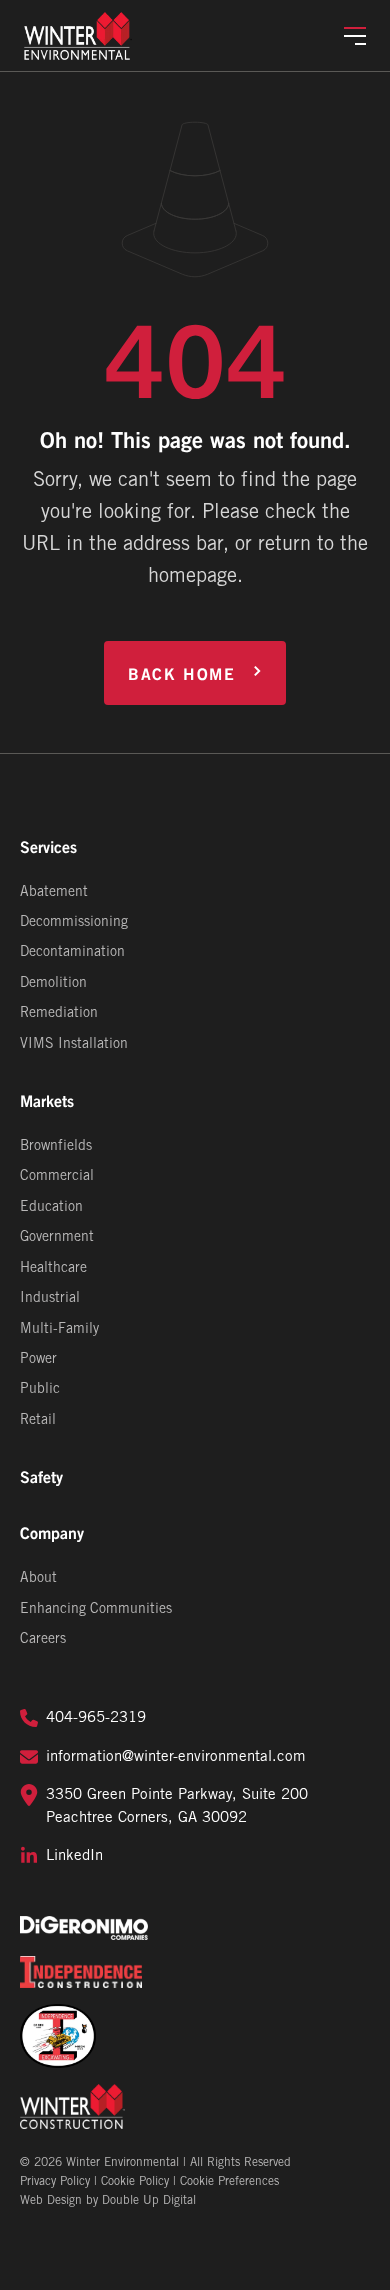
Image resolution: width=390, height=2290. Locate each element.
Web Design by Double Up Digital (108, 2200)
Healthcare (53, 1268)
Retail (38, 1420)
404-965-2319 (96, 1718)
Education (51, 1207)
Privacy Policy (55, 2181)
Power (38, 1359)
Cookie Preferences (229, 2181)
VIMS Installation (74, 1044)
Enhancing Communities (96, 1609)
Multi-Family (59, 1329)
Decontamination (72, 952)
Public (40, 1389)
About (38, 1578)
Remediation (59, 1013)
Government (57, 1237)
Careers (43, 1639)
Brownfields (56, 1146)
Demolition (53, 983)
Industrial (50, 1298)
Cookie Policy (135, 2181)
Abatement (54, 892)
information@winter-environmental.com (176, 1757)
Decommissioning (74, 922)
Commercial (57, 1176)
